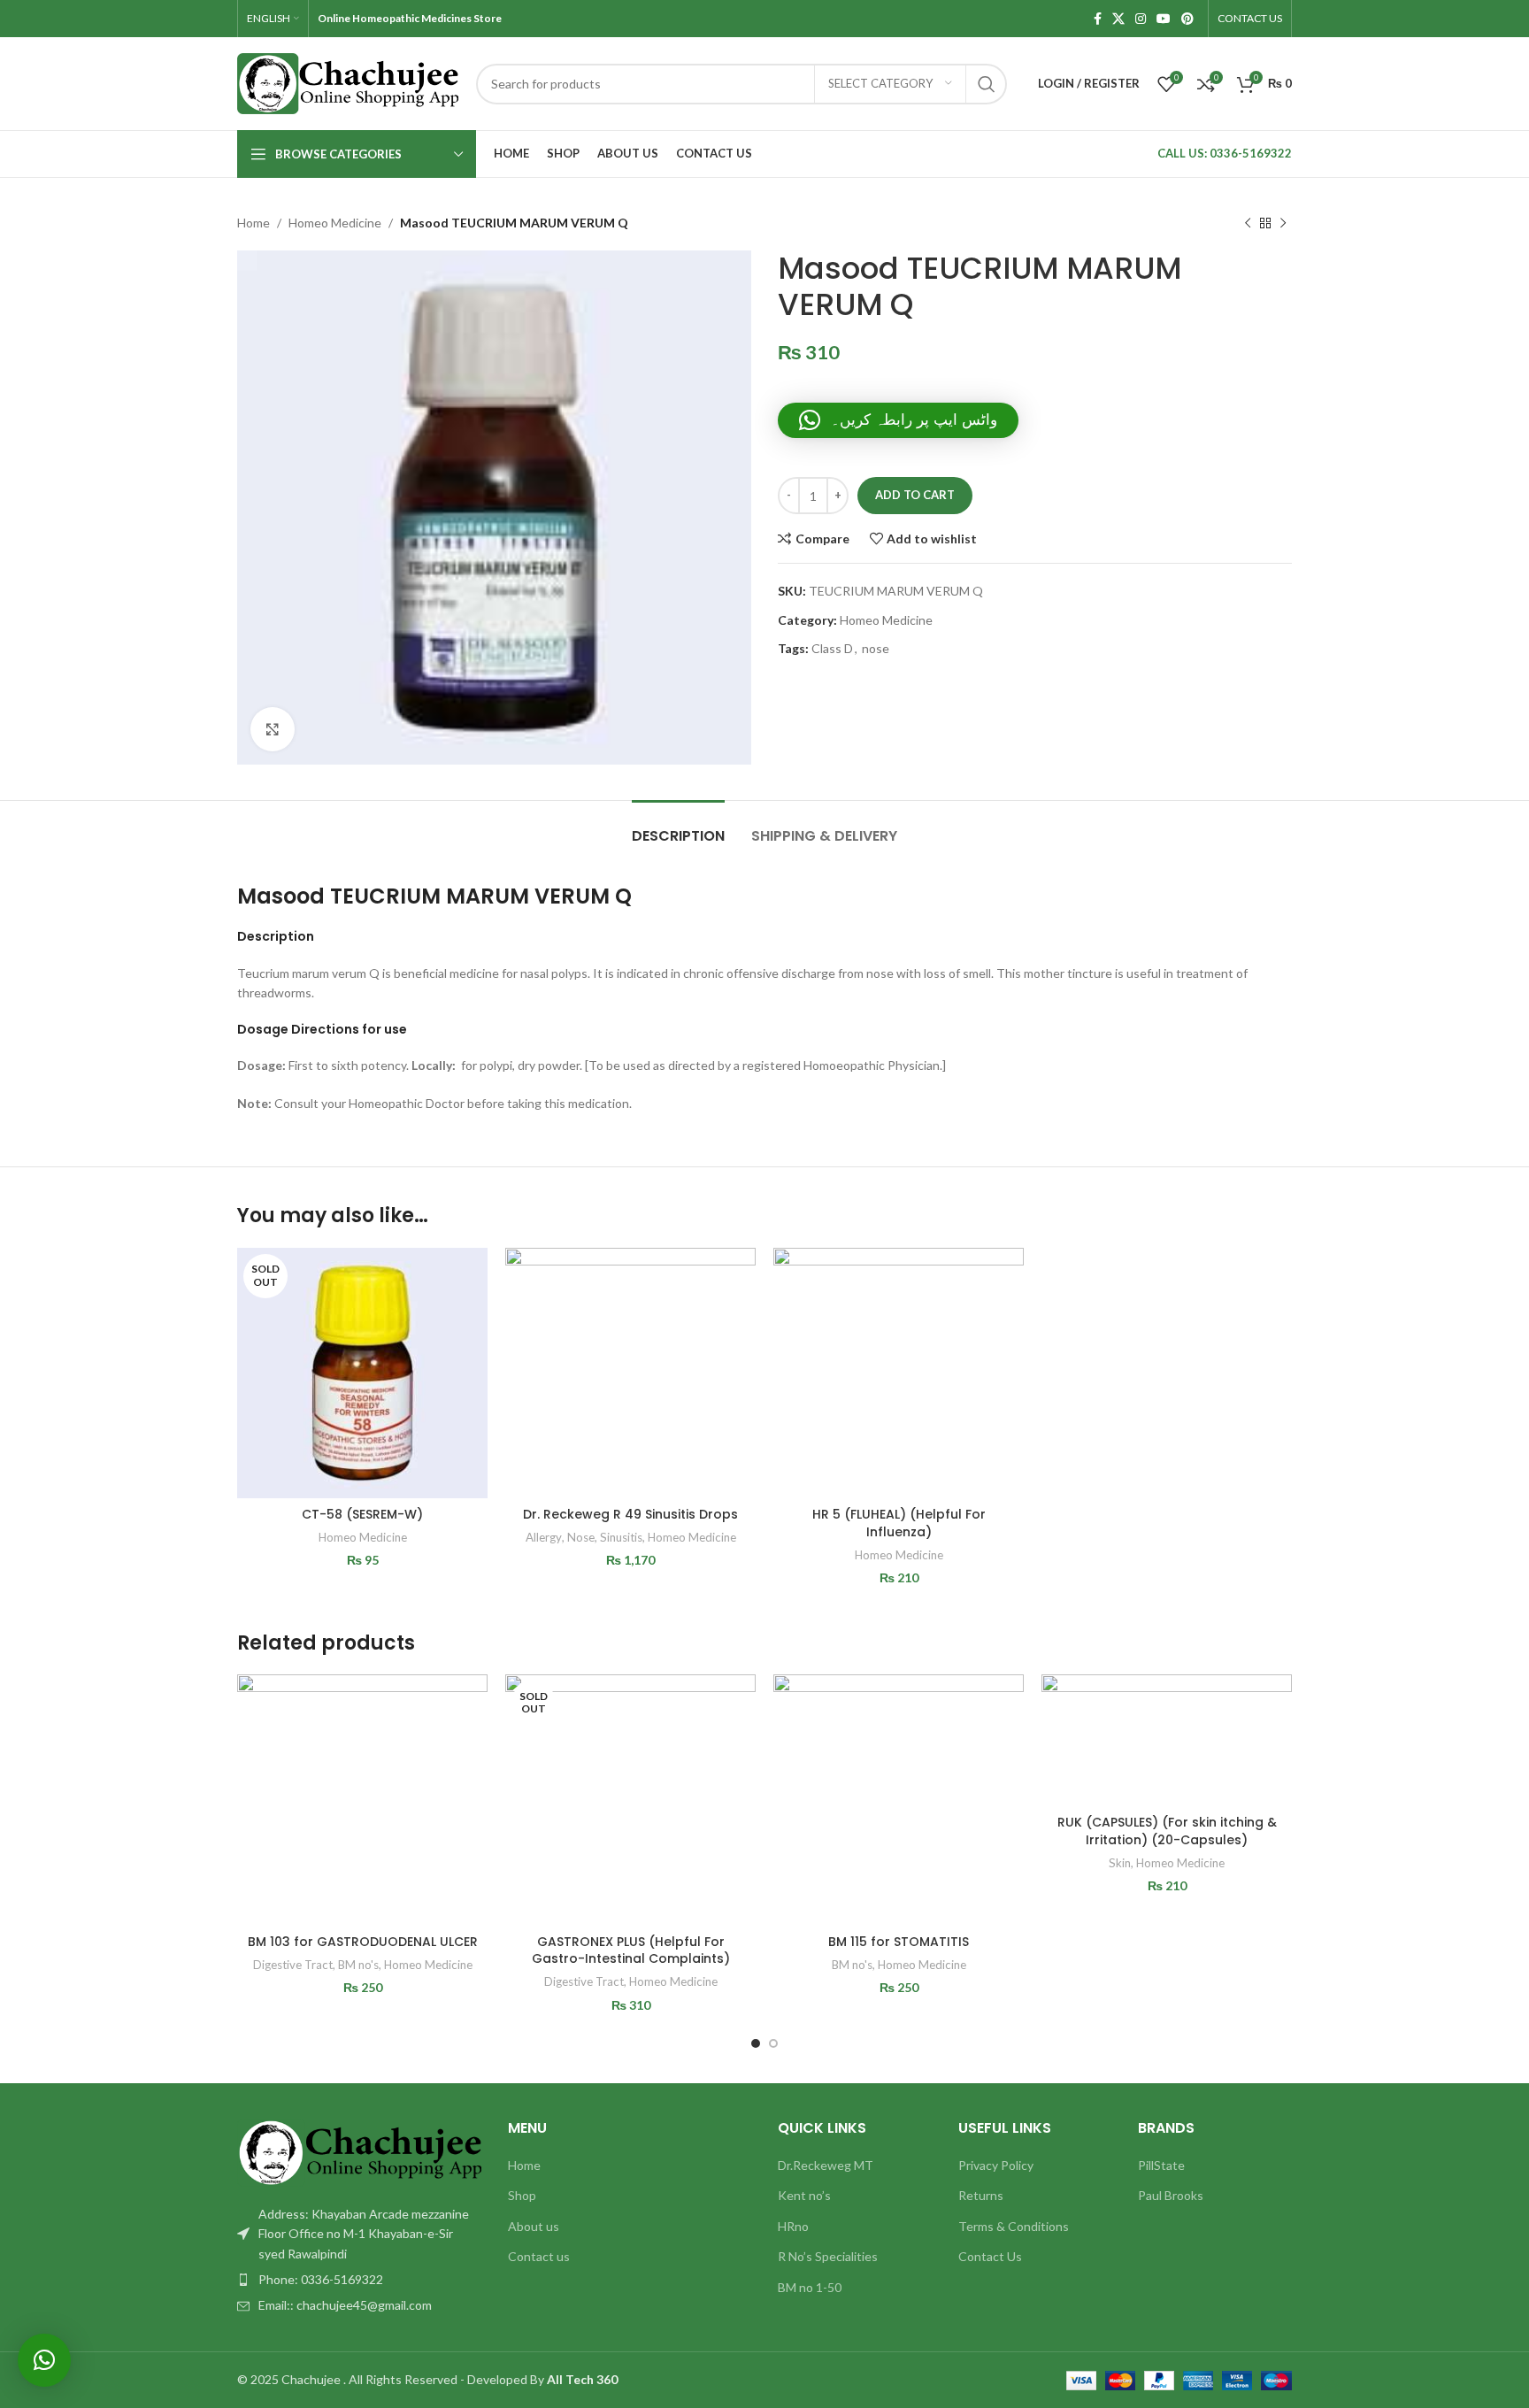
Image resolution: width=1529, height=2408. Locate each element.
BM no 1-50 (810, 2287)
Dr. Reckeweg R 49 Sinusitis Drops (630, 1514)
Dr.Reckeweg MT (826, 2165)
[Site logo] (348, 82)
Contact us (539, 2256)
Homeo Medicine (335, 223)
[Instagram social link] (1141, 19)
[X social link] (1118, 19)
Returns (981, 2195)
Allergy (544, 1537)
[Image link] (359, 2151)
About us (534, 2226)
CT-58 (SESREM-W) (362, 1514)
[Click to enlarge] (273, 729)
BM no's (358, 1965)
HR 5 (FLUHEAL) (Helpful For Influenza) (899, 1523)
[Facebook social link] (1098, 19)
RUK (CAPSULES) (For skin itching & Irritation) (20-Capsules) (1167, 1831)
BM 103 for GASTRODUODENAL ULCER (363, 1942)
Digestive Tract (293, 1965)
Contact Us (990, 2256)
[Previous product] (1248, 223)
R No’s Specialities (828, 2256)
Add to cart (915, 495)
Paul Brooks (1171, 2195)
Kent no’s (804, 2195)
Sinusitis (621, 1537)
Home (254, 223)
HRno (793, 2226)
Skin (1120, 1863)
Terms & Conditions (1014, 2226)
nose (876, 648)
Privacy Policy (996, 2165)
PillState (1161, 2165)
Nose (581, 1537)
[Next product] (1283, 223)
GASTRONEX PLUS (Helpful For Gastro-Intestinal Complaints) (631, 1950)
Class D (832, 648)
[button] (898, 420)
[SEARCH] (987, 84)
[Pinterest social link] (1187, 19)
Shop (522, 2195)
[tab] (678, 827)
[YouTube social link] (1164, 19)
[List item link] (359, 2280)
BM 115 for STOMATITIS (899, 1942)
